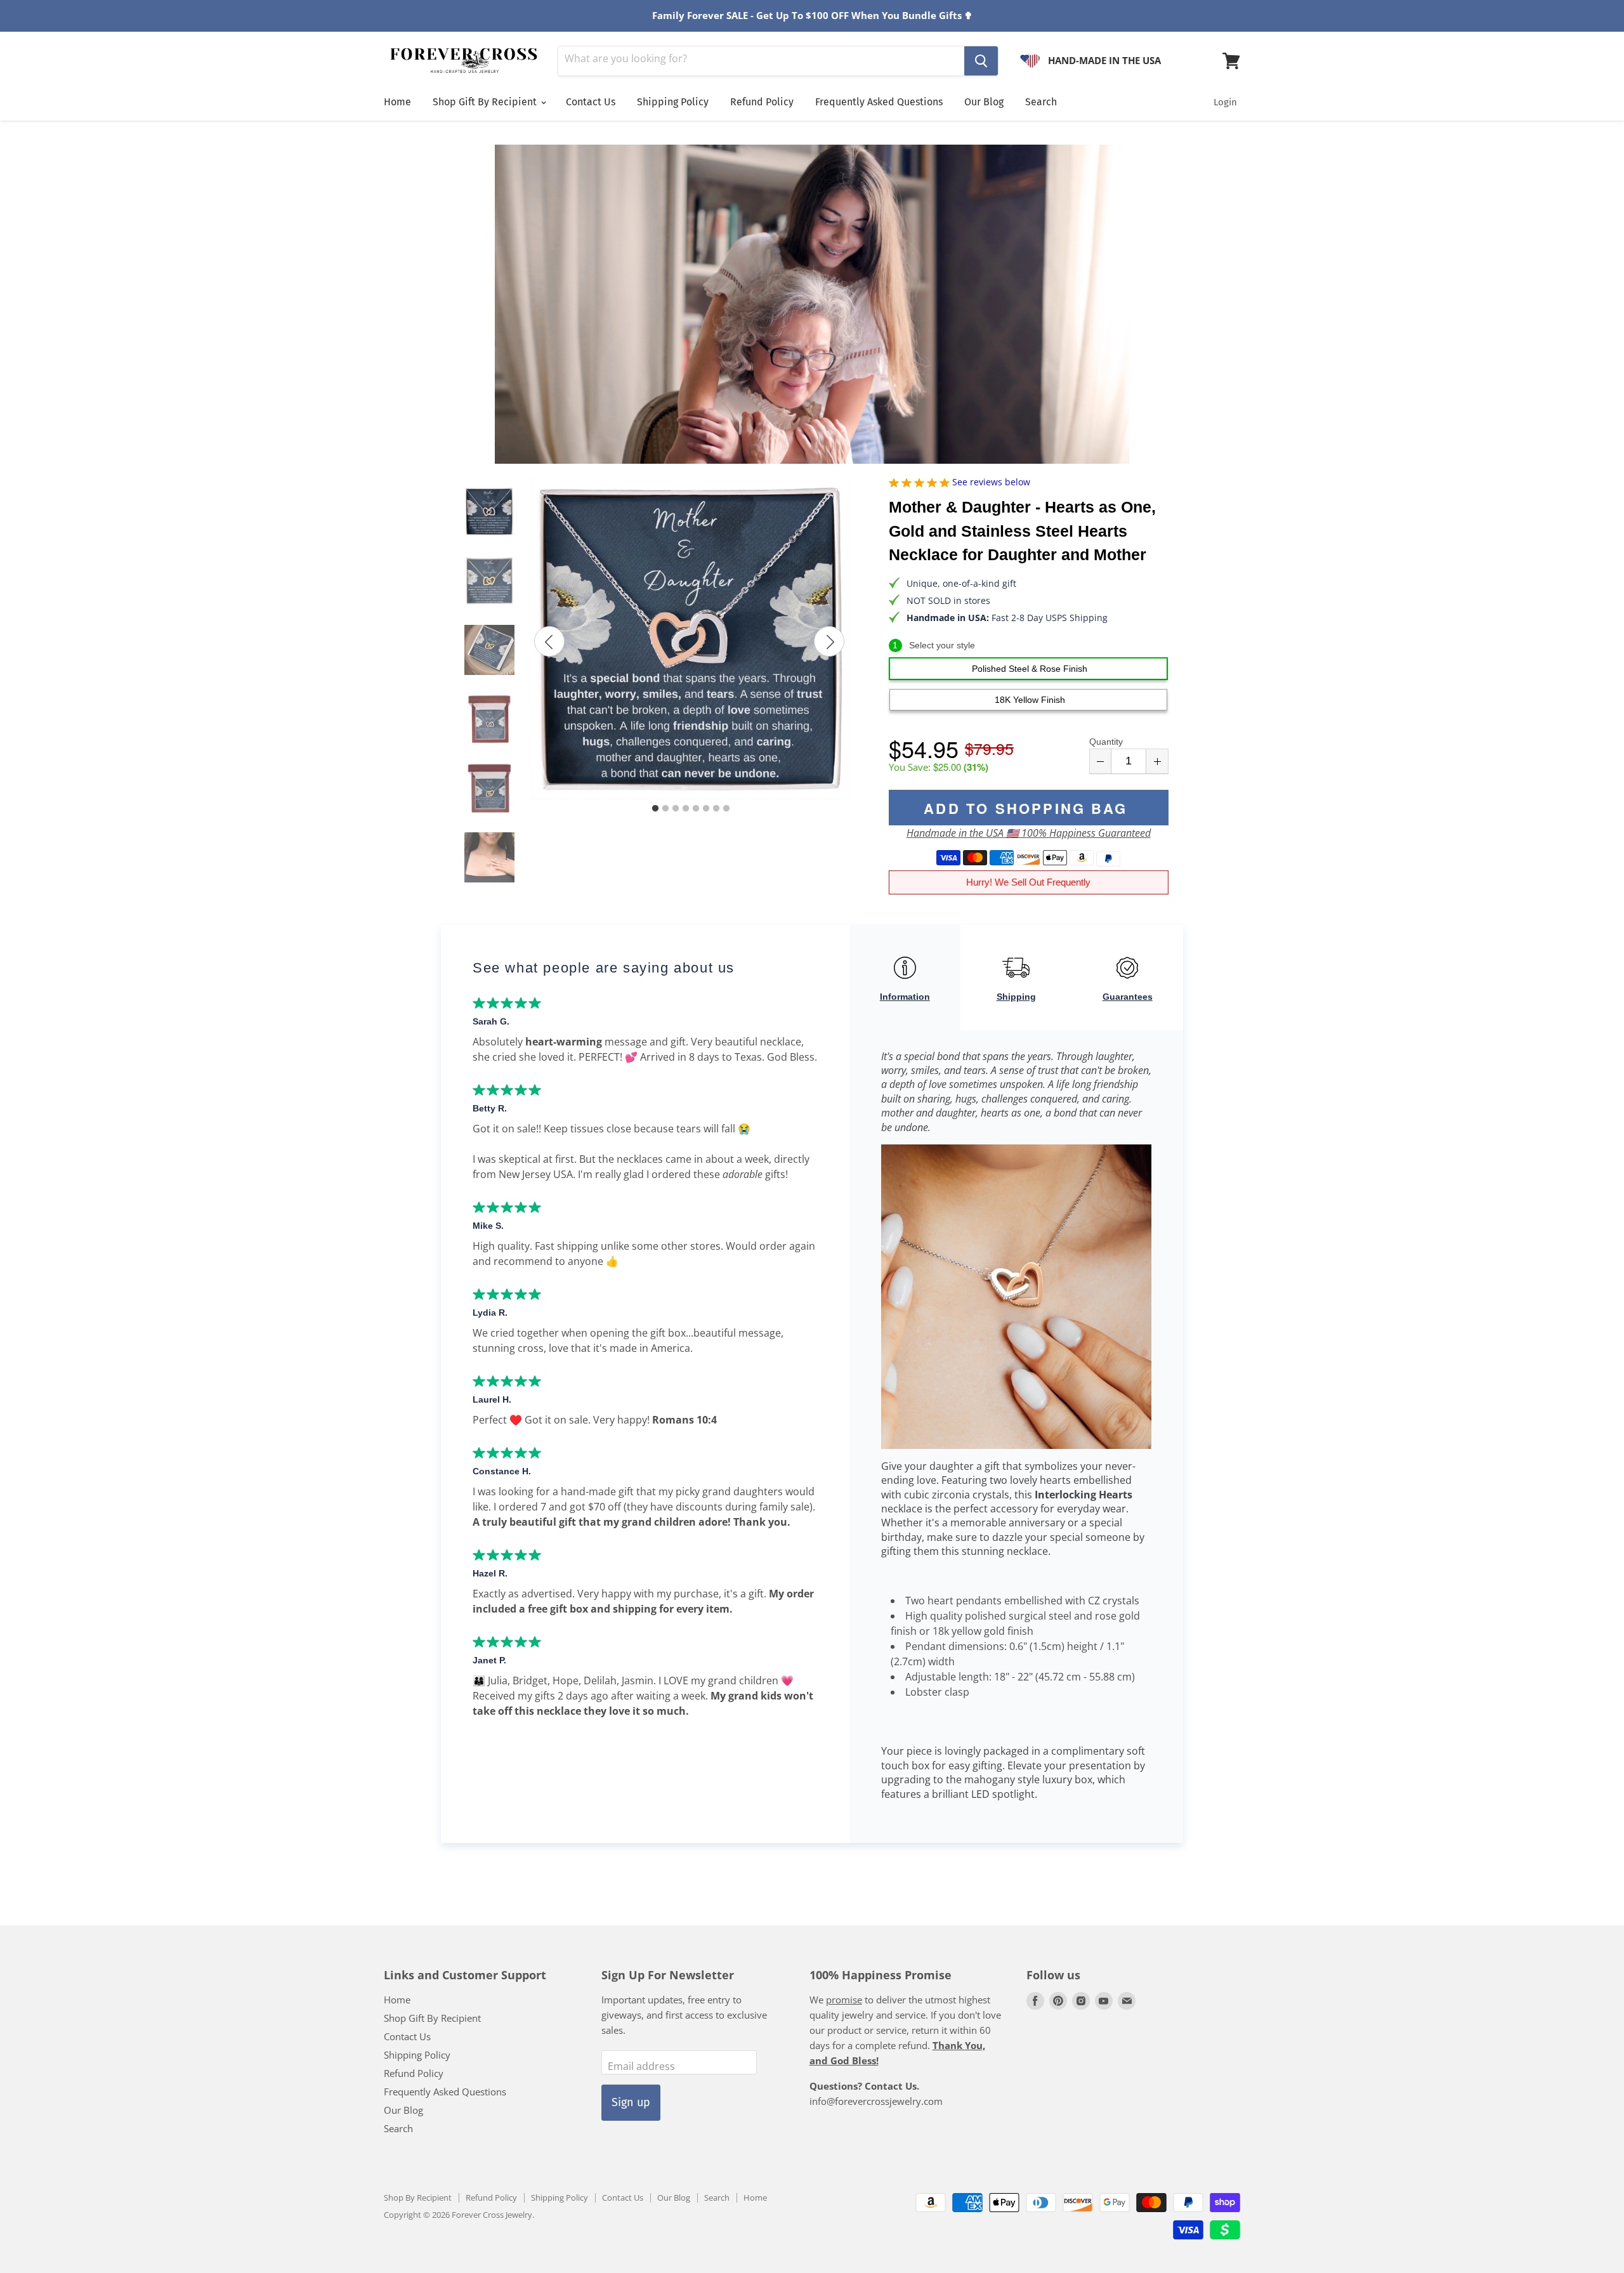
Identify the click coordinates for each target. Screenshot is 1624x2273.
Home (397, 102)
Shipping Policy (673, 102)
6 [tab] (706, 809)
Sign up (631, 2102)
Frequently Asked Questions (879, 102)
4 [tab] (686, 809)
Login (1225, 102)
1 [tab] (655, 809)
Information (905, 997)
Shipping (1016, 997)
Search (1041, 102)
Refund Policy (762, 102)
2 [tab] (665, 809)
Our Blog (984, 102)
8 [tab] (726, 809)
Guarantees (1128, 997)
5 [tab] (696, 809)
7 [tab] (716, 809)
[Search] (981, 61)
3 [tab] (676, 809)
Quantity (1106, 742)
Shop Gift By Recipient (486, 102)
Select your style (934, 645)
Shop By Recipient (418, 2198)
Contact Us (591, 102)
